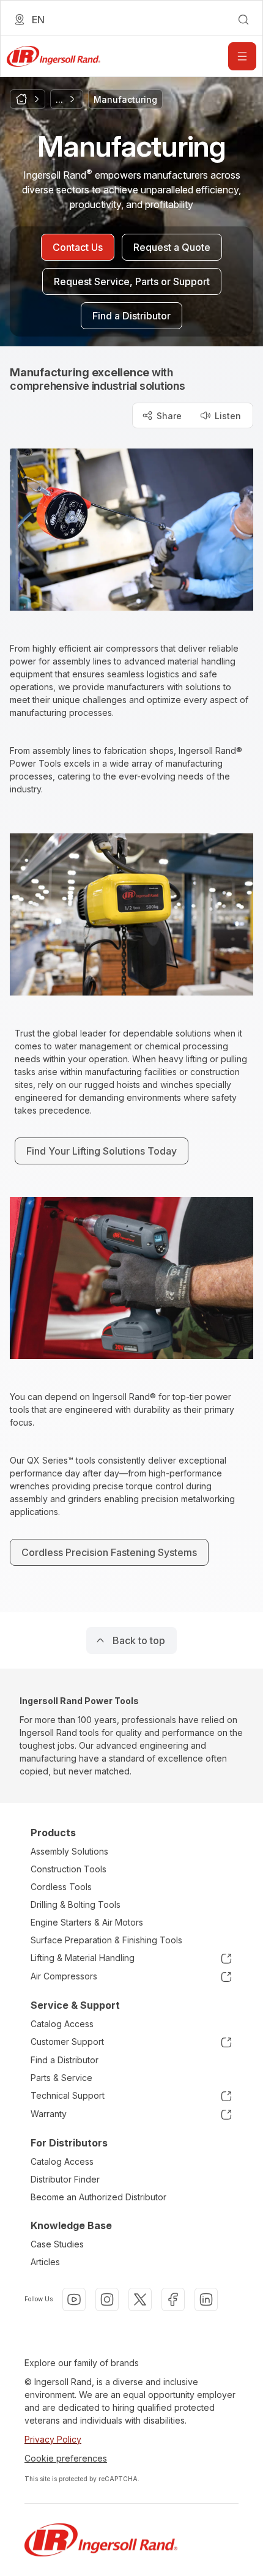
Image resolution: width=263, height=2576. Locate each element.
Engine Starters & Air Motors (87, 1922)
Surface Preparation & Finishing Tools (106, 1940)
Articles (45, 2262)
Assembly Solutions (69, 1851)
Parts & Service (61, 2078)
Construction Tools (69, 1869)
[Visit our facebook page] (173, 2299)
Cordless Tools (61, 1887)
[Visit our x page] (140, 2299)
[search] (243, 20)
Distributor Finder (65, 2179)
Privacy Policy (53, 2439)
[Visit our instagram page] (107, 2299)
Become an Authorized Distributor (98, 2197)
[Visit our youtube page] (74, 2299)
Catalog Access (62, 2024)
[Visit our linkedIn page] (206, 2299)
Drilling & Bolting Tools (76, 1904)
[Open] (242, 56)
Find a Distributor (65, 2060)
